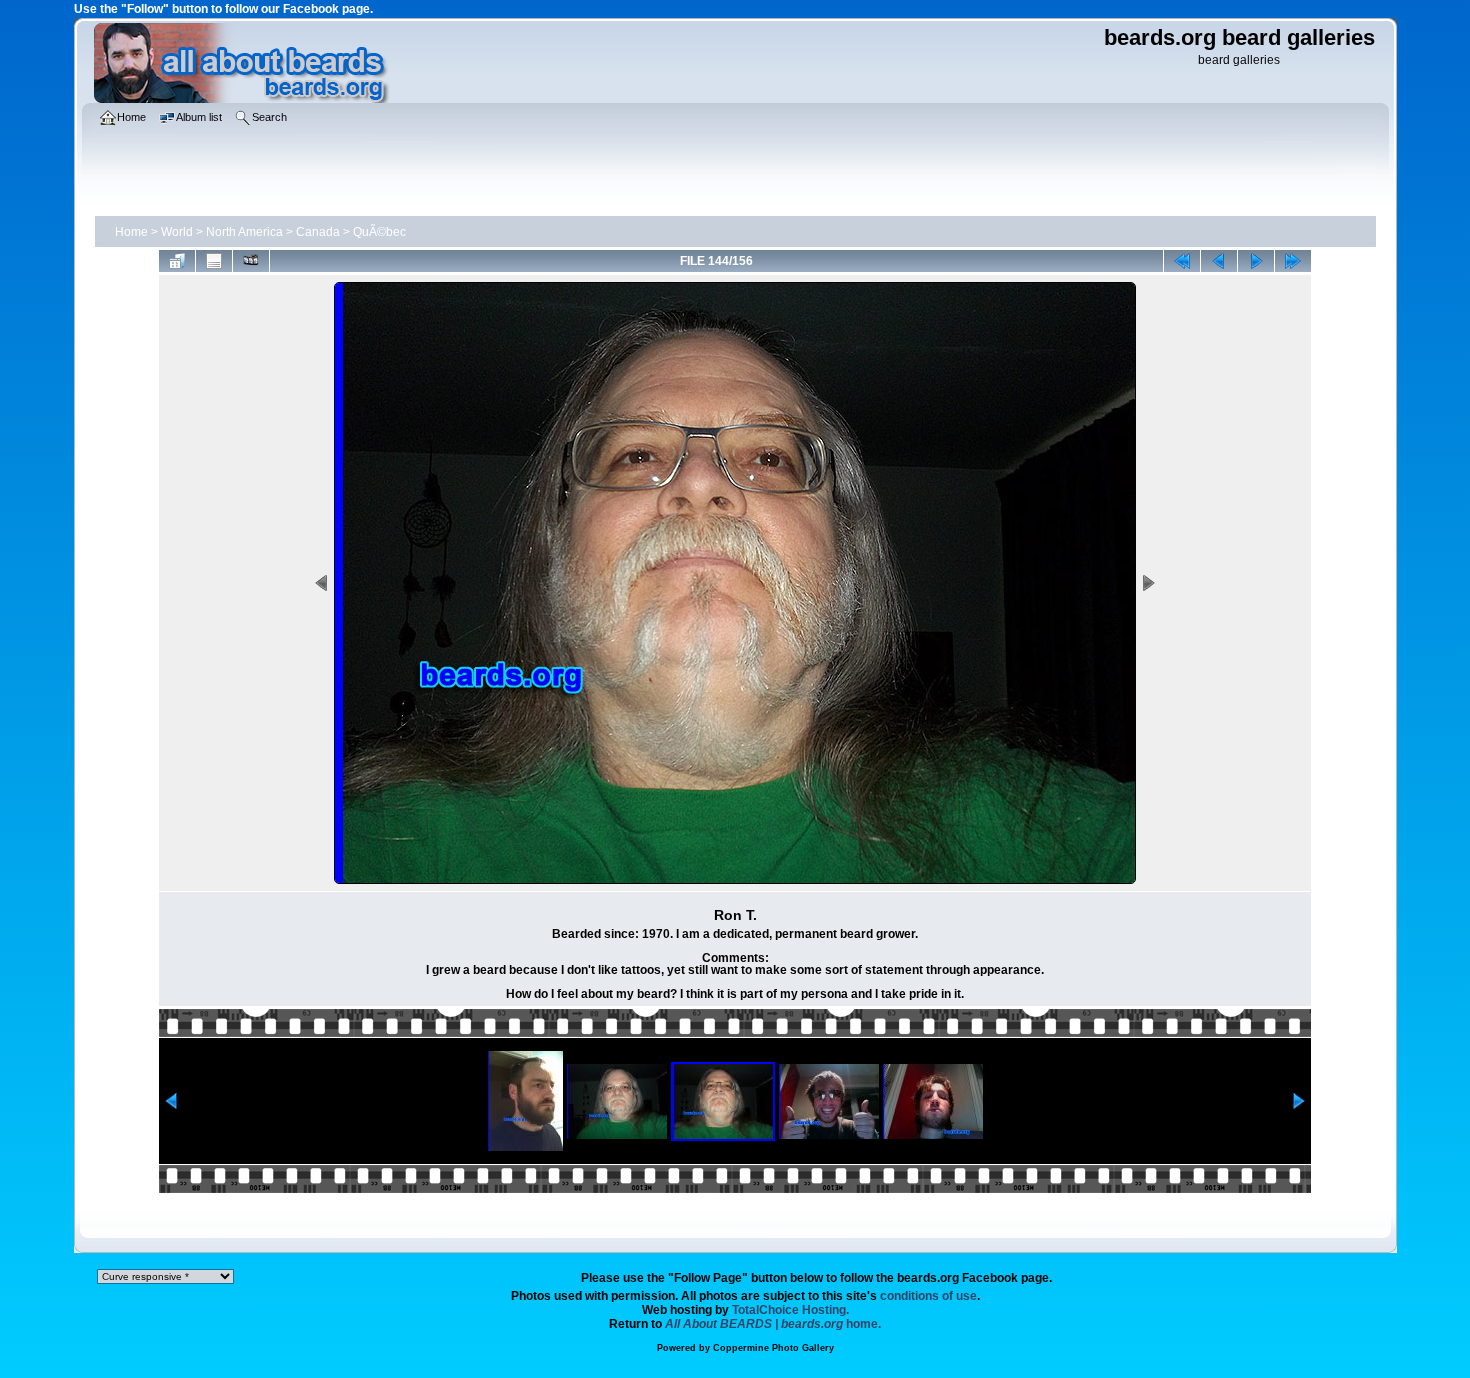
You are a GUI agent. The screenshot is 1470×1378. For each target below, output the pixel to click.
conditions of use (928, 1296)
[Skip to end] (1293, 261)
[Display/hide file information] (214, 261)
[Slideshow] (251, 261)
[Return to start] (1182, 261)
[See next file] (1256, 261)
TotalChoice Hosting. (790, 1310)
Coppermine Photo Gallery (773, 1348)
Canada (318, 232)
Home (131, 232)
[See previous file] (1219, 261)
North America (244, 232)
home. (773, 1324)
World (177, 232)
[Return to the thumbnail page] (177, 261)
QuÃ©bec (379, 232)
